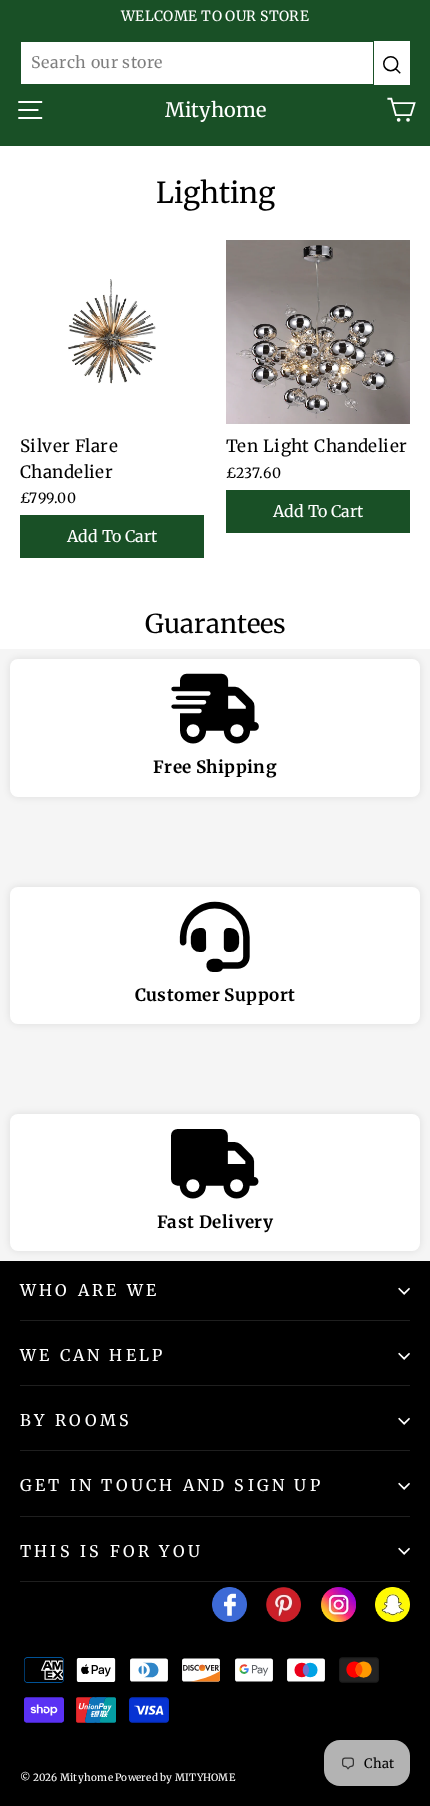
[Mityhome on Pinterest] (283, 1608)
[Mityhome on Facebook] (229, 1608)
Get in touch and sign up (171, 1485)
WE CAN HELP (92, 1355)
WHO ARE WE (89, 1290)
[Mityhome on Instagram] (338, 1608)
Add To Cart (112, 536)
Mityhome (215, 109)
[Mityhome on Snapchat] (392, 1608)
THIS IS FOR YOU (111, 1551)
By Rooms (76, 1420)
